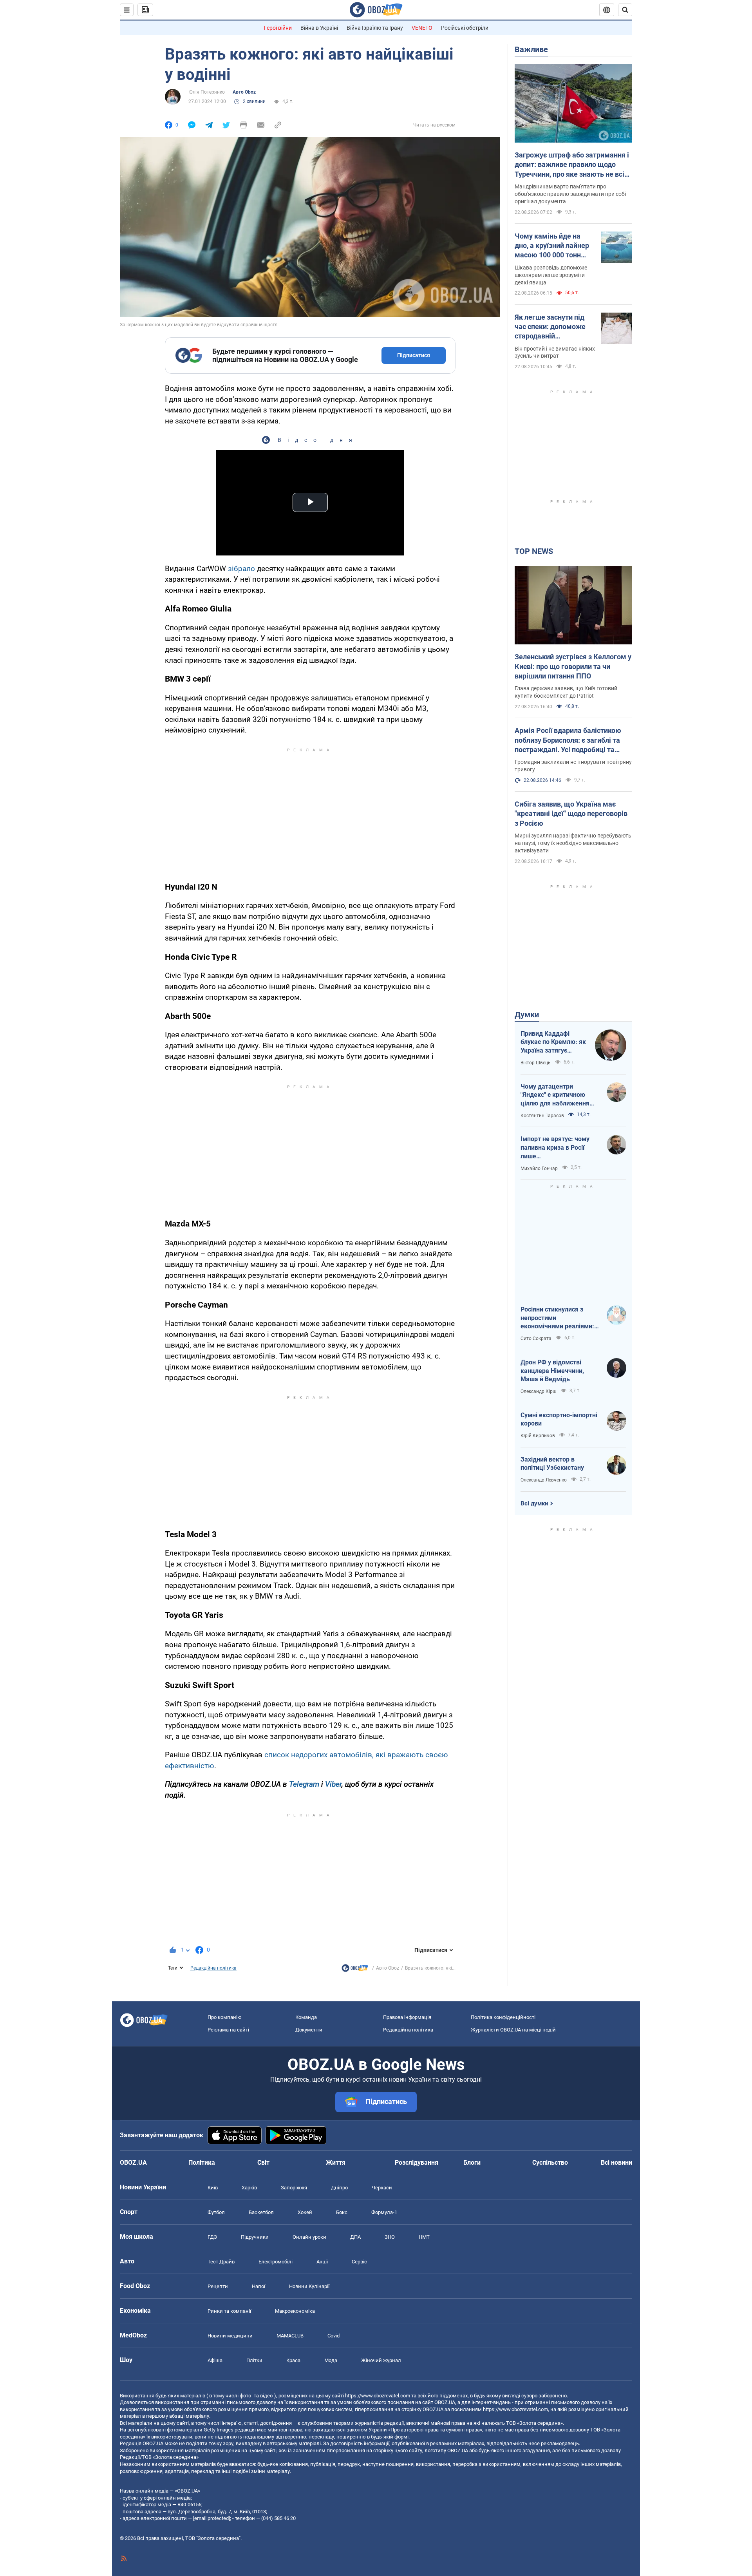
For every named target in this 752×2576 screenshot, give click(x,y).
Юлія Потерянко (207, 92)
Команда (306, 2017)
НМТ (424, 2237)
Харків (249, 2188)
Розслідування (417, 2163)
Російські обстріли (465, 28)
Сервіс (359, 2262)
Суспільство (550, 2163)
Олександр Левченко (544, 1480)
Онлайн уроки (309, 2237)
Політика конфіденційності (503, 2017)
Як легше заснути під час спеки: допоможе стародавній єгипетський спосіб (550, 327)
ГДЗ (212, 2237)
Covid (334, 2336)
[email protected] (211, 2518)
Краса (293, 2360)
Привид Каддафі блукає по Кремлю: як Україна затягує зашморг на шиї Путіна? (553, 1042)
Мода (331, 2360)
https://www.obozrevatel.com (378, 2396)
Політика (202, 2163)
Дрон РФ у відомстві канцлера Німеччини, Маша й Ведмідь (552, 1371)
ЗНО (390, 2237)
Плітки (254, 2360)
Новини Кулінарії (309, 2286)
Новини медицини (230, 2336)
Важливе (531, 49)
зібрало (241, 569)
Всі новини (616, 2163)
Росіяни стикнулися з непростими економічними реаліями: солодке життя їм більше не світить (558, 1318)
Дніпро (339, 2188)
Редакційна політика (213, 1968)
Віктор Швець (536, 1063)
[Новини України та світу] (355, 1970)
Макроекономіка (295, 2311)
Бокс (342, 2212)
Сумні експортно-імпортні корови (559, 1419)
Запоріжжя (294, 2188)
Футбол (216, 2212)
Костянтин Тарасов (542, 1116)
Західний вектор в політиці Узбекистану (552, 1464)
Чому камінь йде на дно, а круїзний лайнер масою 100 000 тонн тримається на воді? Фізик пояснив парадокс (552, 246)
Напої (258, 2286)
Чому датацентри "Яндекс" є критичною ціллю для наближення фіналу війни (555, 1095)
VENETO (422, 28)
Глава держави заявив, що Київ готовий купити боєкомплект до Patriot (566, 692)
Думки (527, 1015)
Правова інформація (407, 2017)
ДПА (355, 2237)
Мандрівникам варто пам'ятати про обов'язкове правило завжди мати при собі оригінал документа (570, 194)
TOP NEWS (534, 551)
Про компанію (225, 2017)
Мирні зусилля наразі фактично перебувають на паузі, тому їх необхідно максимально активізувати (573, 843)
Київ (213, 2188)
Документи (309, 2030)
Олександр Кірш (539, 1391)
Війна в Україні (319, 28)
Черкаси (382, 2188)
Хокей (305, 2212)
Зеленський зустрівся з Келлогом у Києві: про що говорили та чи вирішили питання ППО (573, 666)
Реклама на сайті (228, 2030)
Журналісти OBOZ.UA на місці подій (513, 2030)
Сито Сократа (536, 1339)
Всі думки (534, 1503)
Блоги (472, 2163)
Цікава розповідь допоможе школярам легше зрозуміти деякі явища (551, 275)
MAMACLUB (290, 2336)
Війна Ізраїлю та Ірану (375, 28)
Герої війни (278, 28)
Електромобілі (276, 2262)
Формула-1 (384, 2212)
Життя (336, 2163)
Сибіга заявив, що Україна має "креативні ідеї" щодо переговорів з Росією (571, 814)
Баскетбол (261, 2212)
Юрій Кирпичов (538, 1436)
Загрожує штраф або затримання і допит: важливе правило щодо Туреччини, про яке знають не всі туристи (572, 165)
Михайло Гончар (539, 1169)
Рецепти (218, 2286)
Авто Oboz (244, 92)
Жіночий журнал (381, 2360)
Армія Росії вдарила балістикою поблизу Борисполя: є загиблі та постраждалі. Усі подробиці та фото (568, 740)
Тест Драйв (221, 2262)
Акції (322, 2262)
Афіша (215, 2360)
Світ (263, 2163)
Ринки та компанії (229, 2311)
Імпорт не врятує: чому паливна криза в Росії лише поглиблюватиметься (555, 1148)
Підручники (255, 2237)
